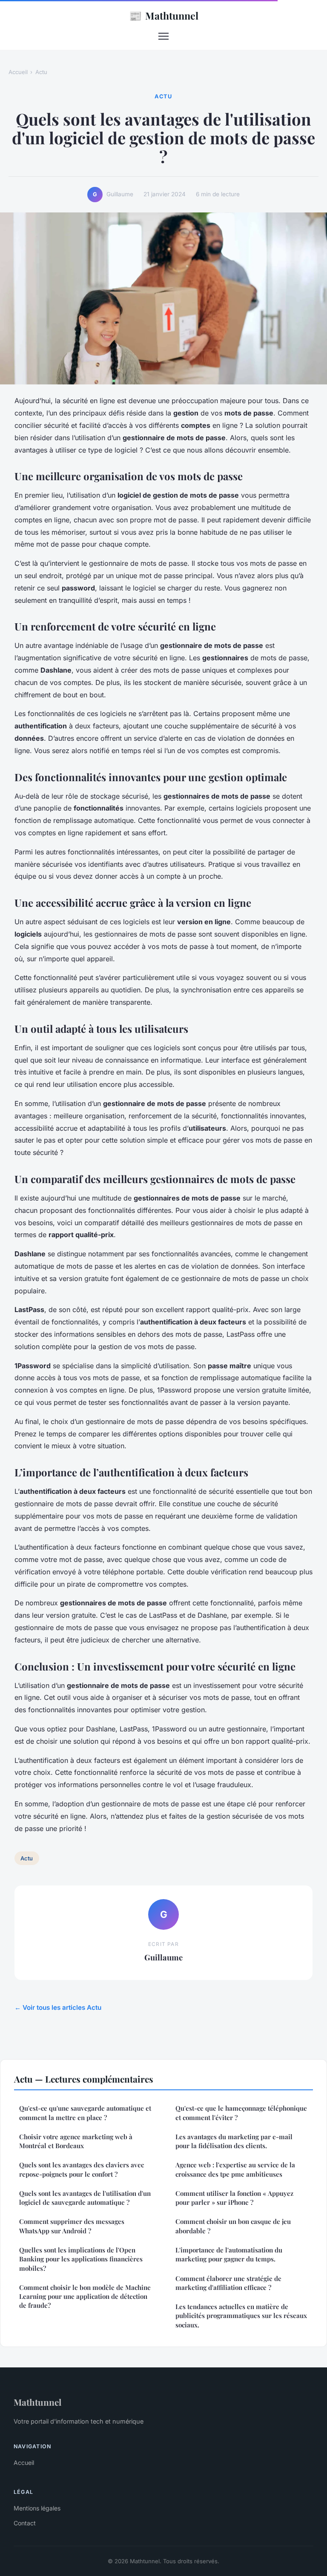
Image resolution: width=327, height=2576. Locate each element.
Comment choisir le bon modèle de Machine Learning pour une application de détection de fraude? (85, 2297)
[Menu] (163, 36)
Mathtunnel (164, 15)
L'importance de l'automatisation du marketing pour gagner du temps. (229, 2254)
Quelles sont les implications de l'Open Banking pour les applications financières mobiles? (81, 2259)
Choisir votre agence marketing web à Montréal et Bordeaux (76, 2141)
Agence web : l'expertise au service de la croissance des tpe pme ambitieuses (235, 2169)
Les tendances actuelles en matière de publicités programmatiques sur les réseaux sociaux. (241, 2316)
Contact (25, 2523)
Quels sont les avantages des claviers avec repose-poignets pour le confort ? (82, 2169)
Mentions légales (37, 2508)
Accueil (18, 72)
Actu (41, 72)
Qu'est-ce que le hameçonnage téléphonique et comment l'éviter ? (241, 2113)
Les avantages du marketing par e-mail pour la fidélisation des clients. (234, 2141)
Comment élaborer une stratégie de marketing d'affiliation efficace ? (228, 2283)
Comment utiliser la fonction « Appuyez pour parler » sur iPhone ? (234, 2198)
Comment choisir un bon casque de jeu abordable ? (233, 2226)
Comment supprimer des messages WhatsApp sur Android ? (72, 2226)
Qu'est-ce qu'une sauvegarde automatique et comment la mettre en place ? (85, 2113)
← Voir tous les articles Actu (58, 2007)
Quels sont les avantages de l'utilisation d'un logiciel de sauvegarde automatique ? (85, 2198)
